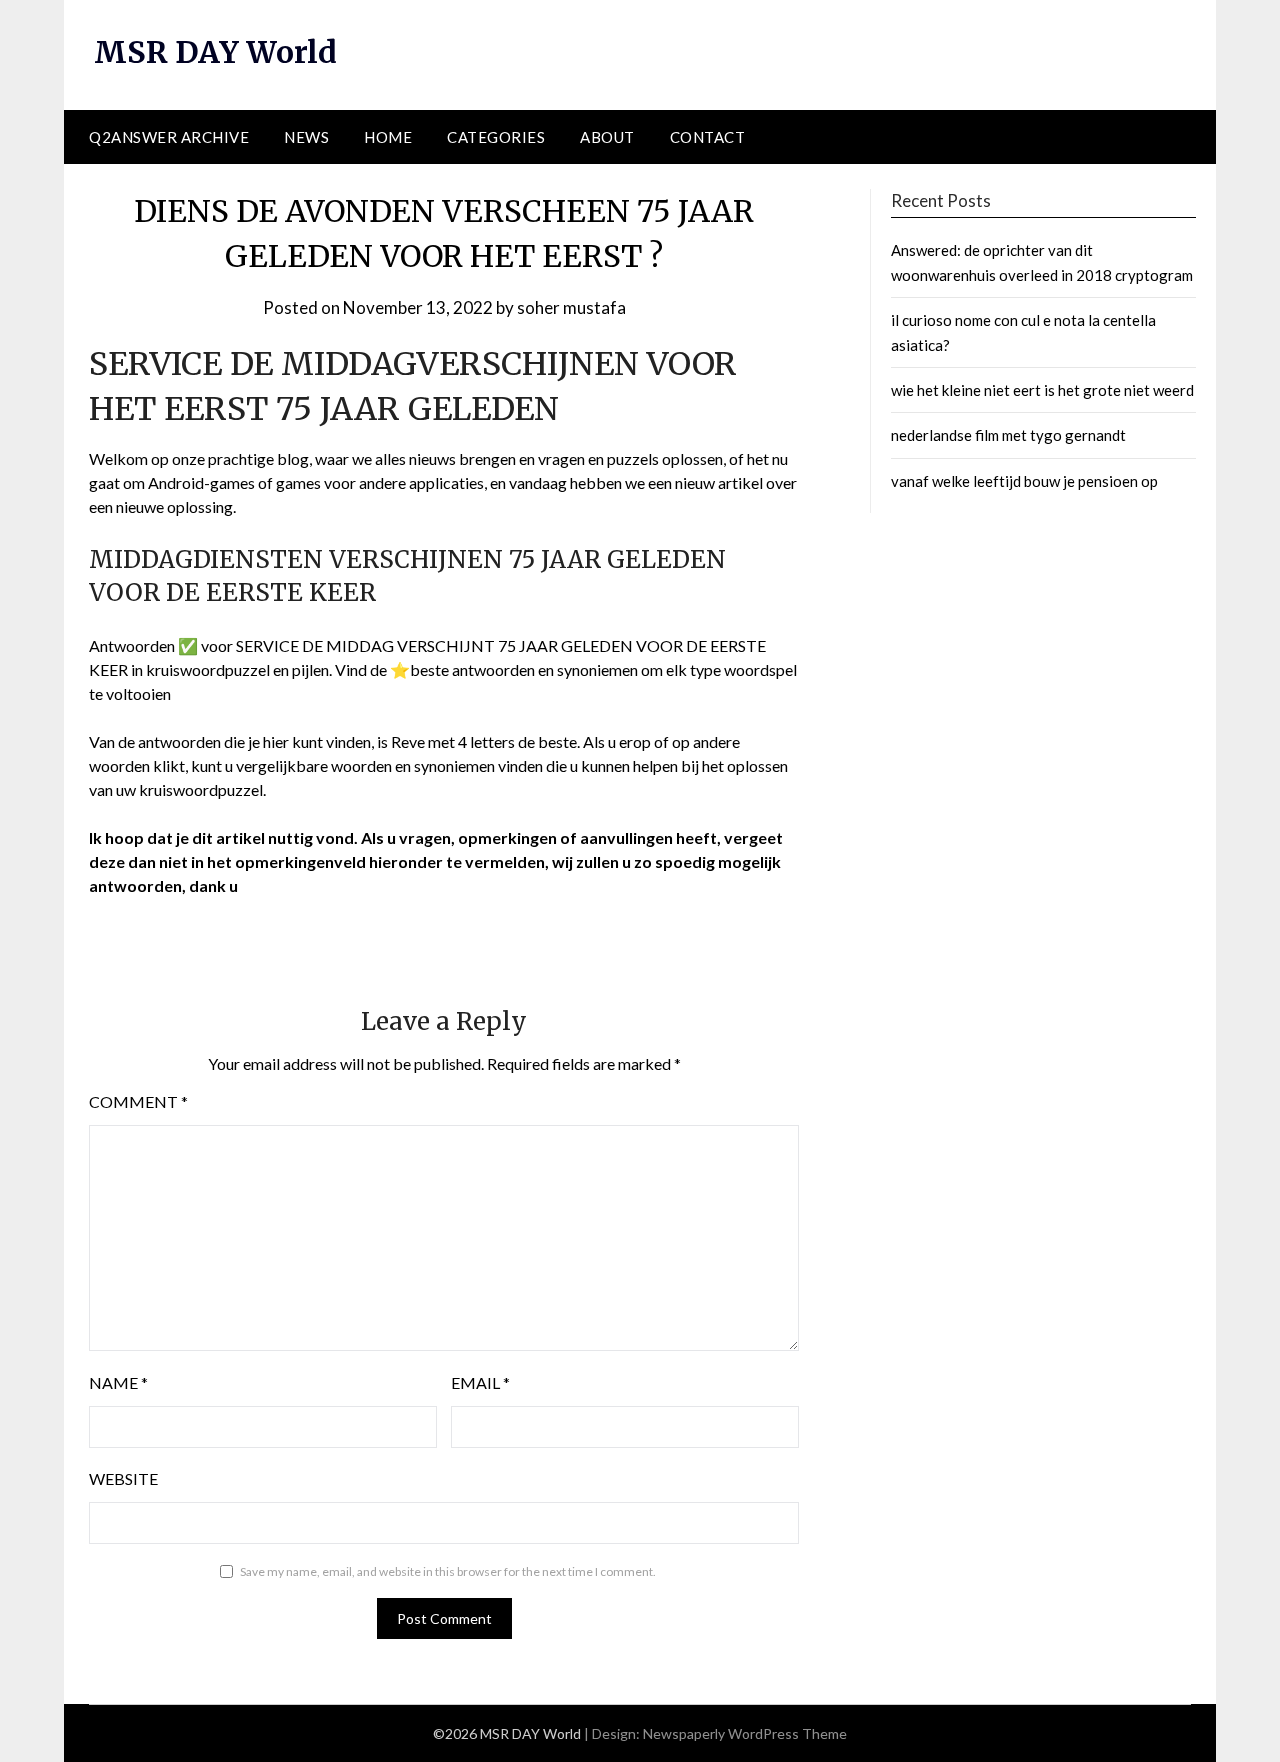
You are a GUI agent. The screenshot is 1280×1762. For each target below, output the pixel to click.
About (607, 137)
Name (118, 1382)
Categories (496, 137)
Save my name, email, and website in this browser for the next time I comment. (448, 1571)
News (306, 137)
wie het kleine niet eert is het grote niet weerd (1042, 390)
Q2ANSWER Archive (169, 137)
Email (480, 1382)
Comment (138, 1101)
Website (123, 1478)
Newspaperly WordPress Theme (745, 1733)
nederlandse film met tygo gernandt (1008, 435)
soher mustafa (571, 307)
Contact (708, 137)
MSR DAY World (215, 52)
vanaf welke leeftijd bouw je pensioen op (1024, 481)
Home (388, 137)
